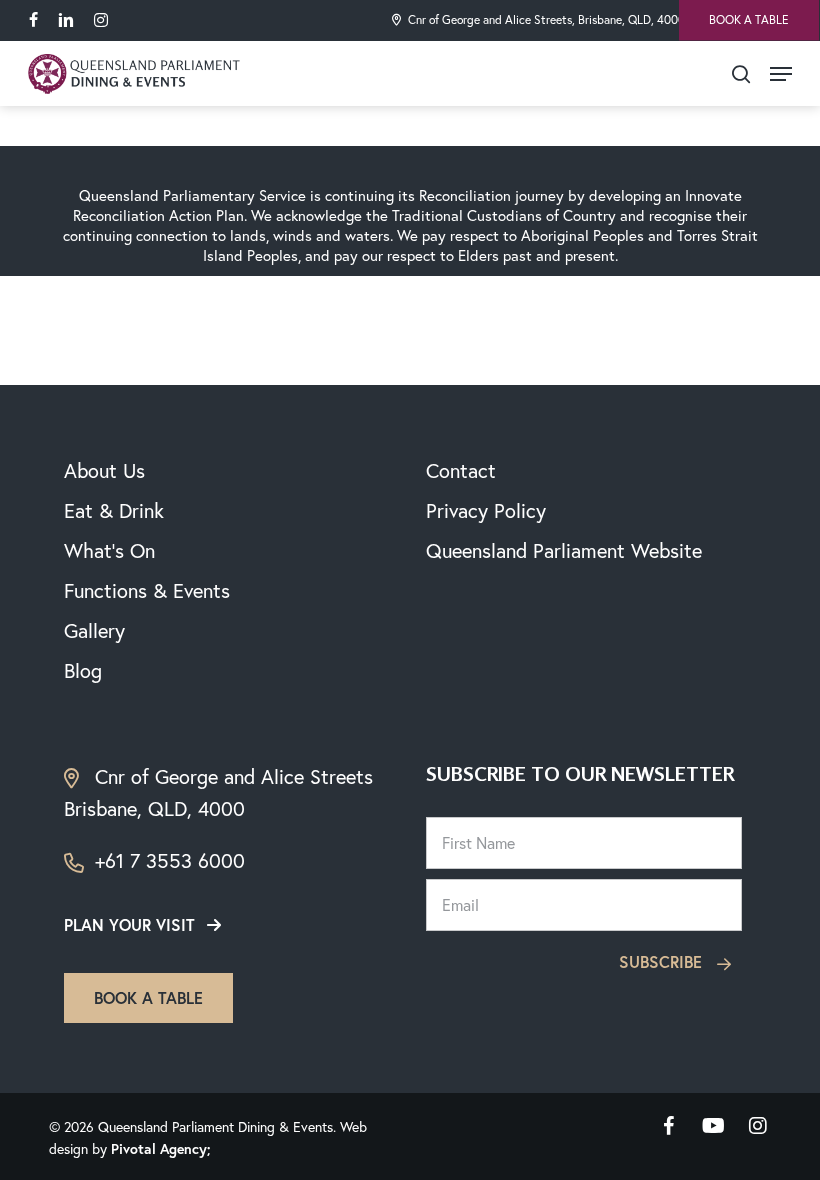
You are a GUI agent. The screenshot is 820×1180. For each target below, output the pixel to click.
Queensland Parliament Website (564, 550)
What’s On (109, 550)
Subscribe (663, 961)
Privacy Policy (486, 510)
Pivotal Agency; (160, 1149)
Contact (461, 470)
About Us (104, 470)
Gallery (94, 630)
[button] (781, 74)
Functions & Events (147, 590)
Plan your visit (129, 924)
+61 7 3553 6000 (167, 860)
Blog (83, 670)
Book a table (148, 997)
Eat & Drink (114, 510)
